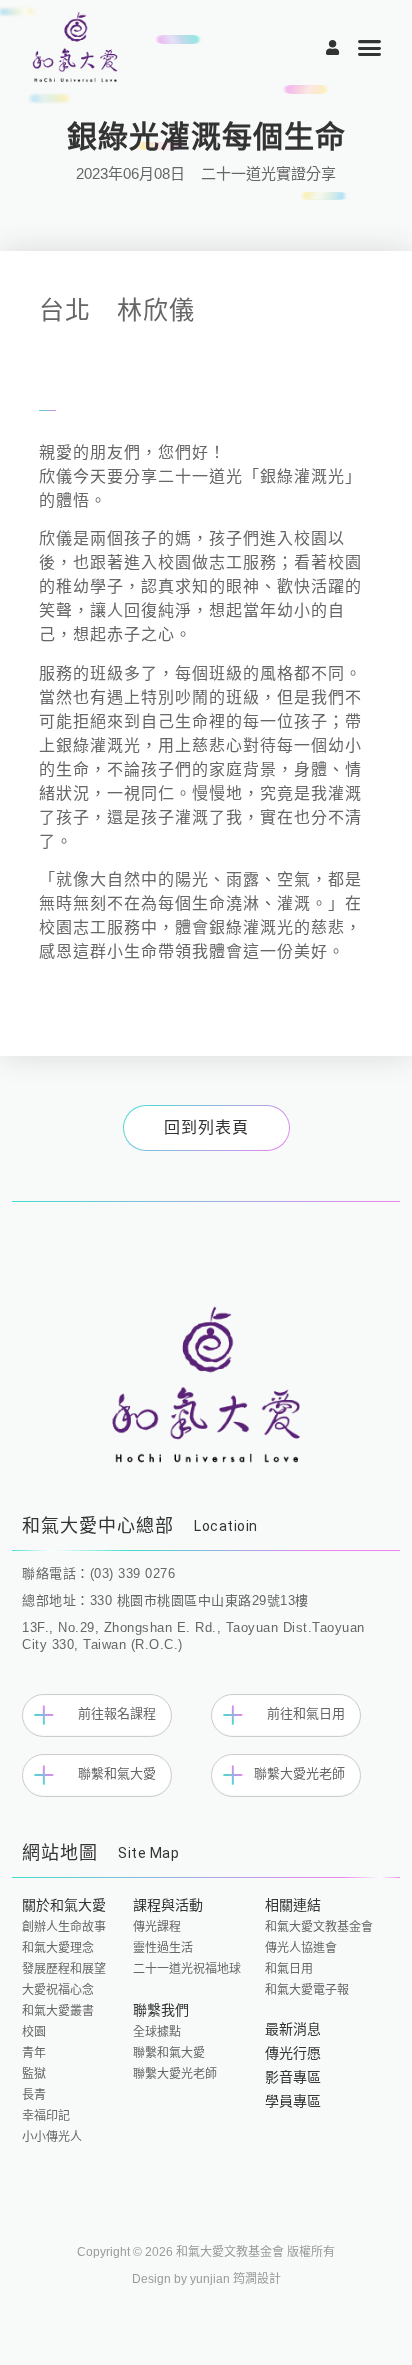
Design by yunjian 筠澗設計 (206, 2279)
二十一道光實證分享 (268, 173)
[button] (370, 47)
